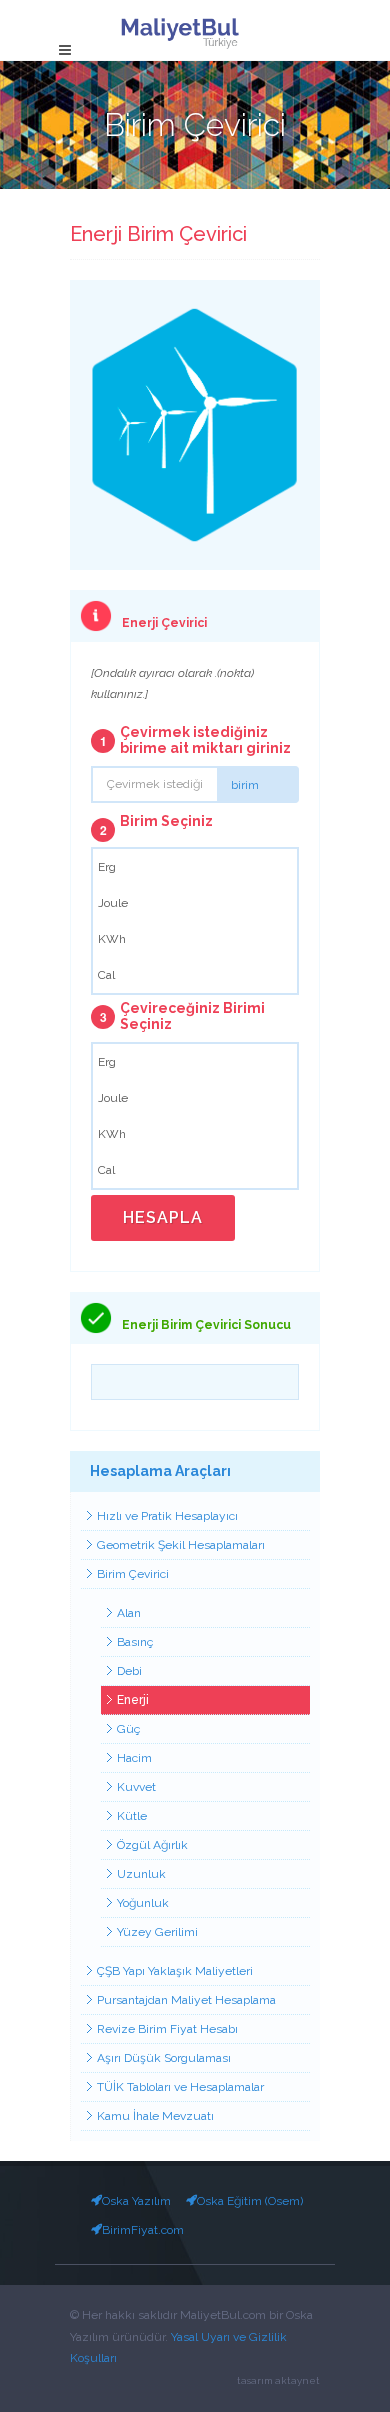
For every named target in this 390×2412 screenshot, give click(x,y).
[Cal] (195, 975)
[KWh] (195, 939)
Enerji (133, 1700)
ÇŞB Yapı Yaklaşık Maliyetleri (175, 1971)
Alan (129, 1613)
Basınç (135, 1642)
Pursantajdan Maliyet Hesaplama (186, 2000)
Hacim (134, 1758)
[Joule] (195, 903)
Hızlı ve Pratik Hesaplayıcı (167, 1516)
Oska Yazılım (136, 2201)
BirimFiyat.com (143, 2230)
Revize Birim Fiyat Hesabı (167, 2029)
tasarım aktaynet (278, 2380)
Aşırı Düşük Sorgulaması (164, 2058)
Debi (129, 1671)
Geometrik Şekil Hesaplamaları (181, 1545)
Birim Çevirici (133, 1574)
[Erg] (195, 867)
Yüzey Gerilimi (157, 1932)
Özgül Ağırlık (152, 1845)
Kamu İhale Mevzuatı (155, 2116)
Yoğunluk (143, 1903)
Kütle (132, 1816)
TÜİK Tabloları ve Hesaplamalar (180, 2087)
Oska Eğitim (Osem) (250, 2201)
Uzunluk (141, 1874)
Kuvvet (136, 1787)
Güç (128, 1729)
